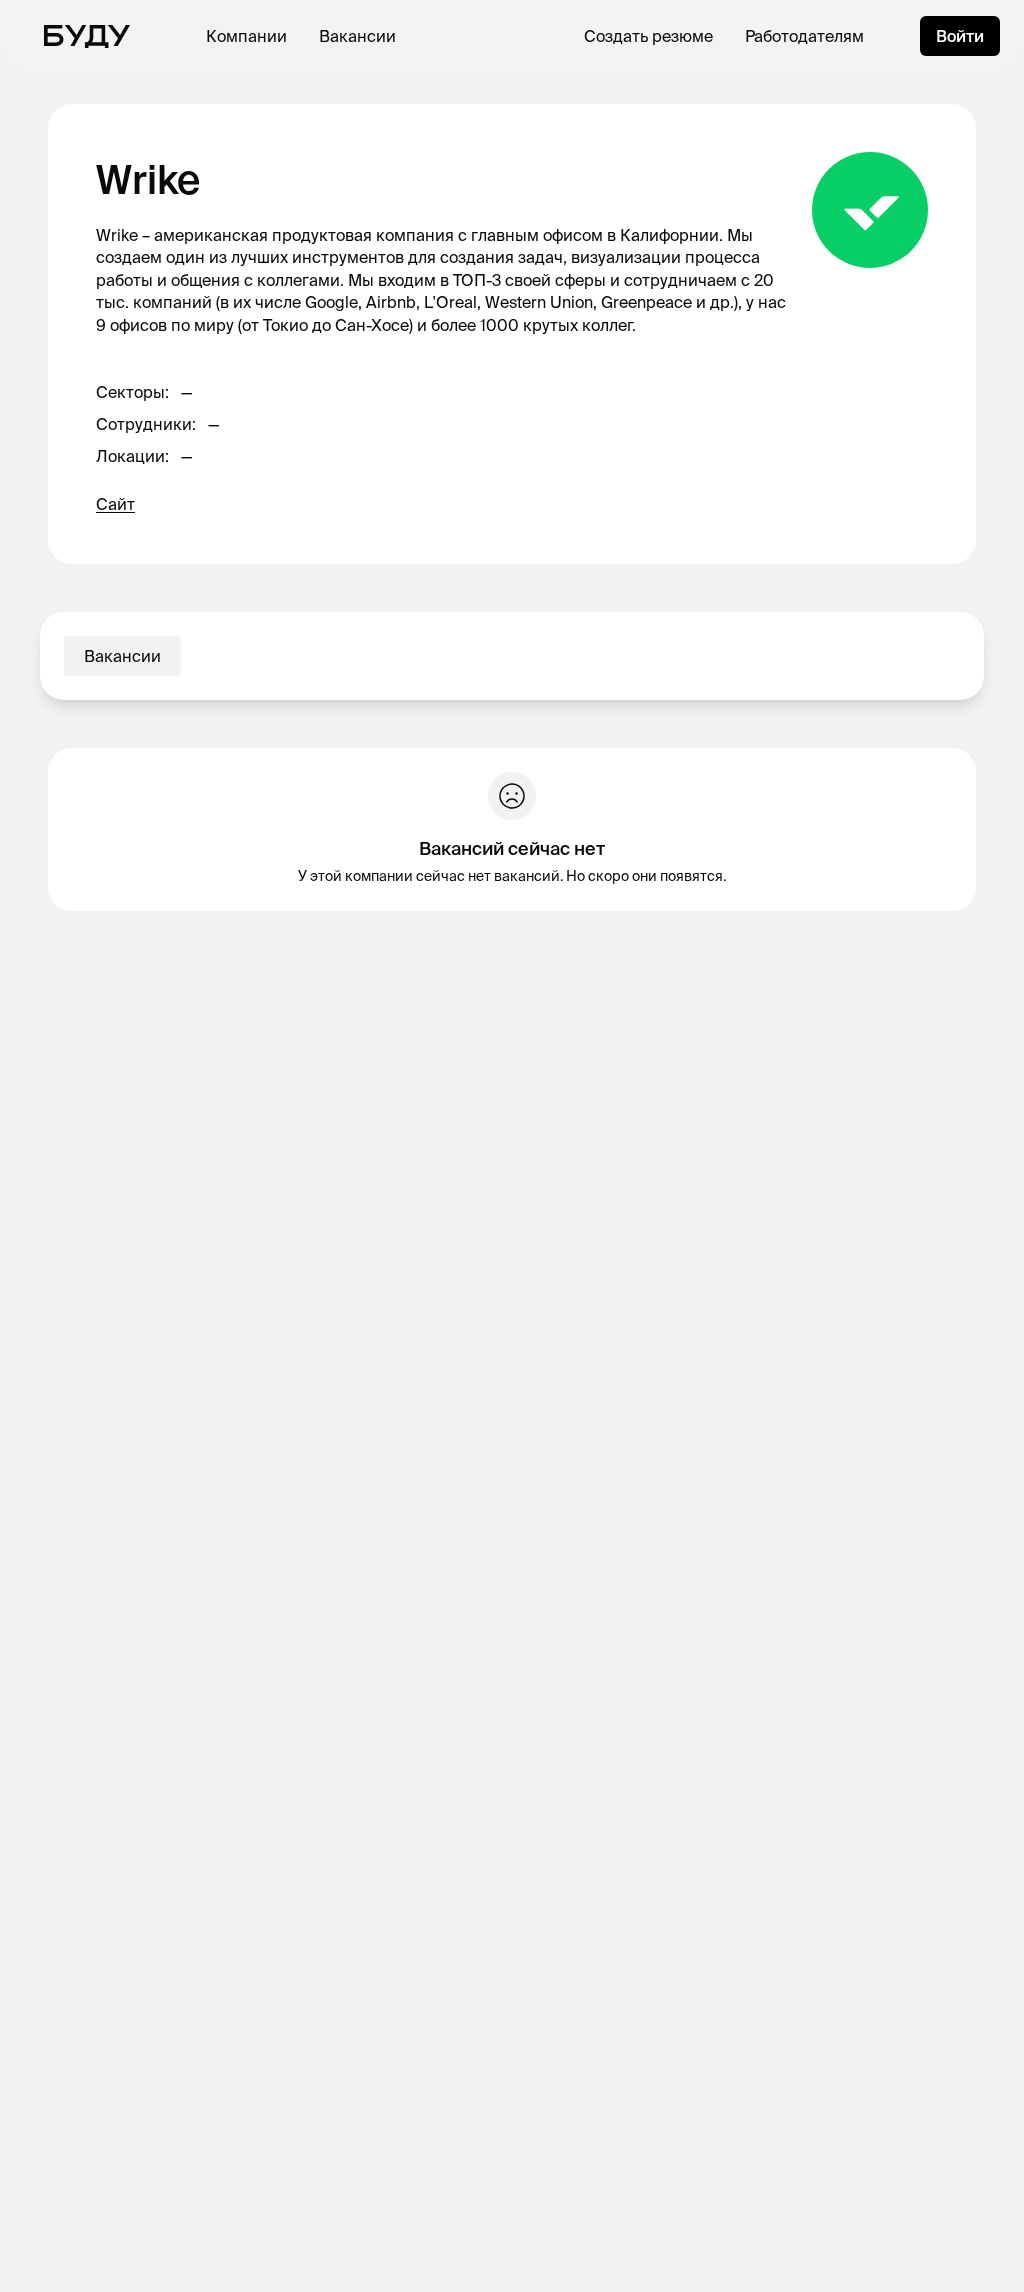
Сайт (115, 504)
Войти (960, 36)
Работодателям (804, 36)
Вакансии (357, 36)
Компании (246, 36)
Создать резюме (648, 36)
